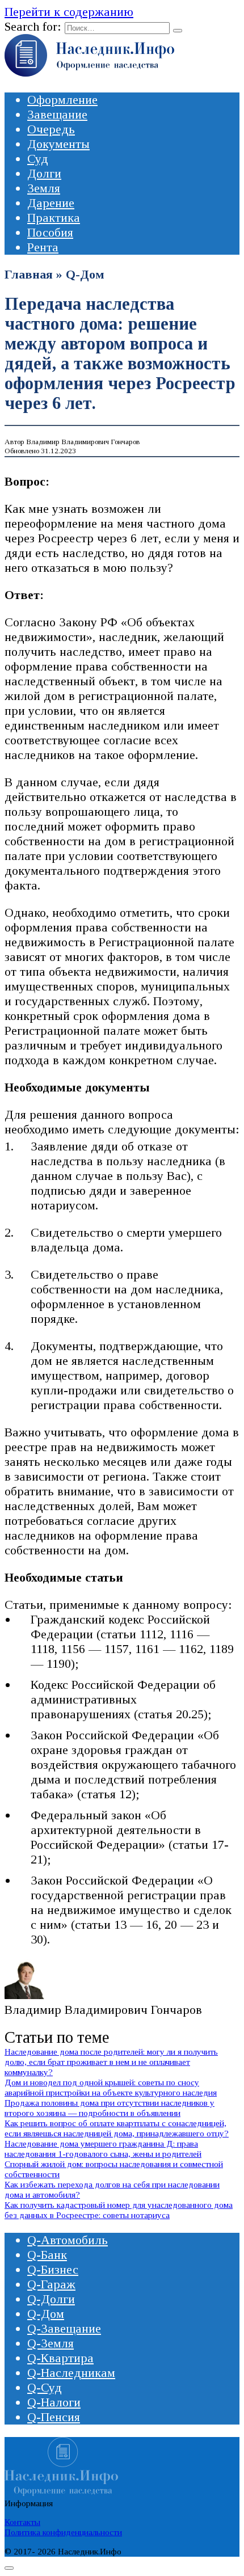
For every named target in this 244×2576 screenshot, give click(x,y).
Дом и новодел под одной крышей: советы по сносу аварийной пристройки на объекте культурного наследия (111, 2087)
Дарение (51, 203)
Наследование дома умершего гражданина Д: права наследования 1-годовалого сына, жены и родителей (103, 2149)
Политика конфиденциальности (63, 2532)
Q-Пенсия (54, 2417)
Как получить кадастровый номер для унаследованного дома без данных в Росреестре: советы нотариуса (119, 2210)
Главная (29, 274)
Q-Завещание (64, 2328)
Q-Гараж (51, 2284)
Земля (44, 188)
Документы (58, 144)
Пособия (50, 232)
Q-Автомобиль (68, 2240)
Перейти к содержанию (69, 12)
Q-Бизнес (53, 2269)
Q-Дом (85, 274)
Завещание (57, 114)
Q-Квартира (60, 2358)
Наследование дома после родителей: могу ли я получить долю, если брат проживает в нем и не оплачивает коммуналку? (111, 2062)
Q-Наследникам (71, 2373)
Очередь (51, 129)
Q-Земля (51, 2343)
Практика (54, 218)
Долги (44, 173)
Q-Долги (51, 2299)
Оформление (62, 100)
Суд (38, 159)
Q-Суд (45, 2387)
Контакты (22, 2522)
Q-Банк (47, 2255)
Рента (43, 247)
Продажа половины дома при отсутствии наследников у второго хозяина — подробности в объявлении (110, 2108)
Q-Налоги (54, 2402)
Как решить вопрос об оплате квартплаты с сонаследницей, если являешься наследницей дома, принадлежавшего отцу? (117, 2128)
